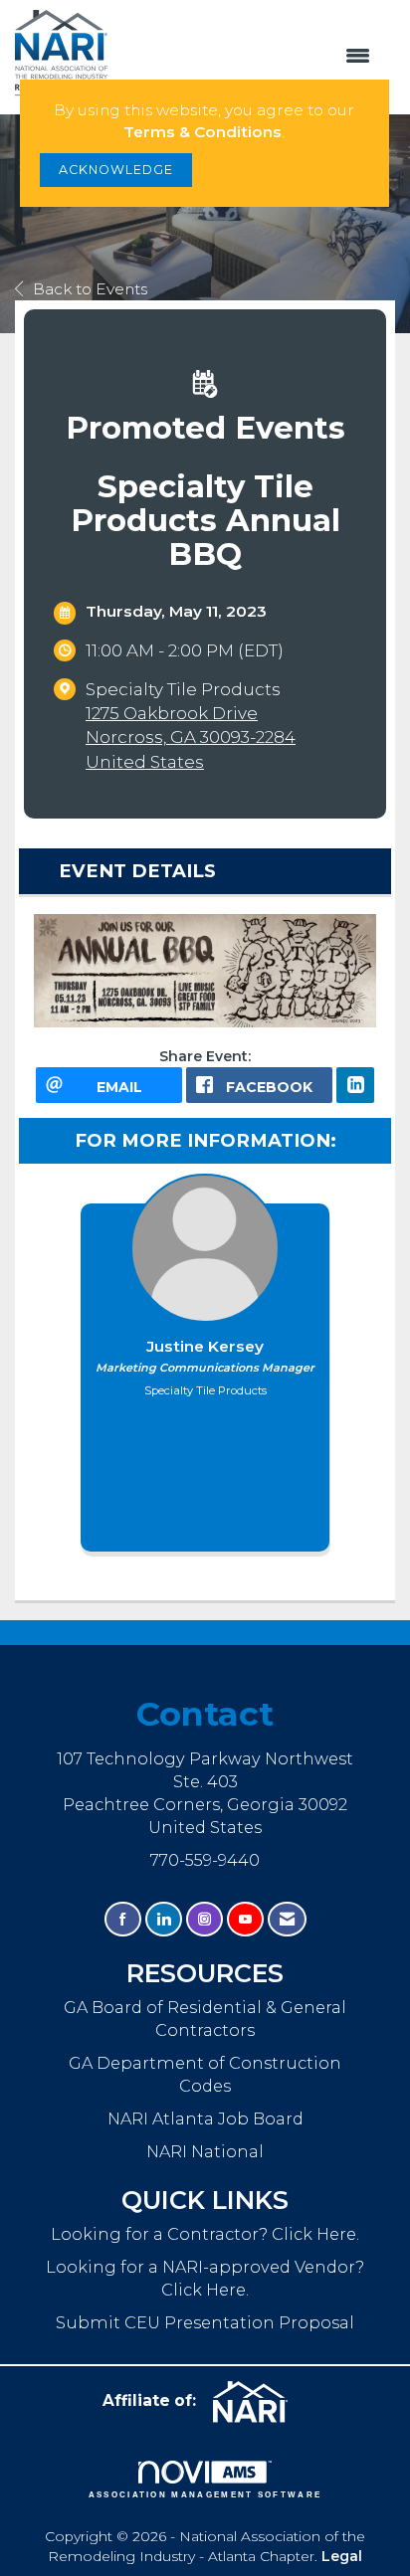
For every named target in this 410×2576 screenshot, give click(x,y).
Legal (342, 2556)
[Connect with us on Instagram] (205, 1919)
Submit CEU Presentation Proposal (205, 2322)
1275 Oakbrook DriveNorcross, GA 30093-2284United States (191, 737)
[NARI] (258, 2402)
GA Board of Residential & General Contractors (205, 2019)
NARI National (205, 2151)
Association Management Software (205, 2494)
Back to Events (90, 289)
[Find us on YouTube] (245, 1919)
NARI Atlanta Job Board (205, 2118)
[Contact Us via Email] (287, 1919)
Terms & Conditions (203, 132)
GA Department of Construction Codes (205, 2074)
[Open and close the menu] (249, 57)
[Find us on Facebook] (123, 1919)
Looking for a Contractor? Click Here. (205, 2234)
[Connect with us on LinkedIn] (164, 1919)
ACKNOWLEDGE (116, 170)
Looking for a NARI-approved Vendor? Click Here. (205, 2278)
